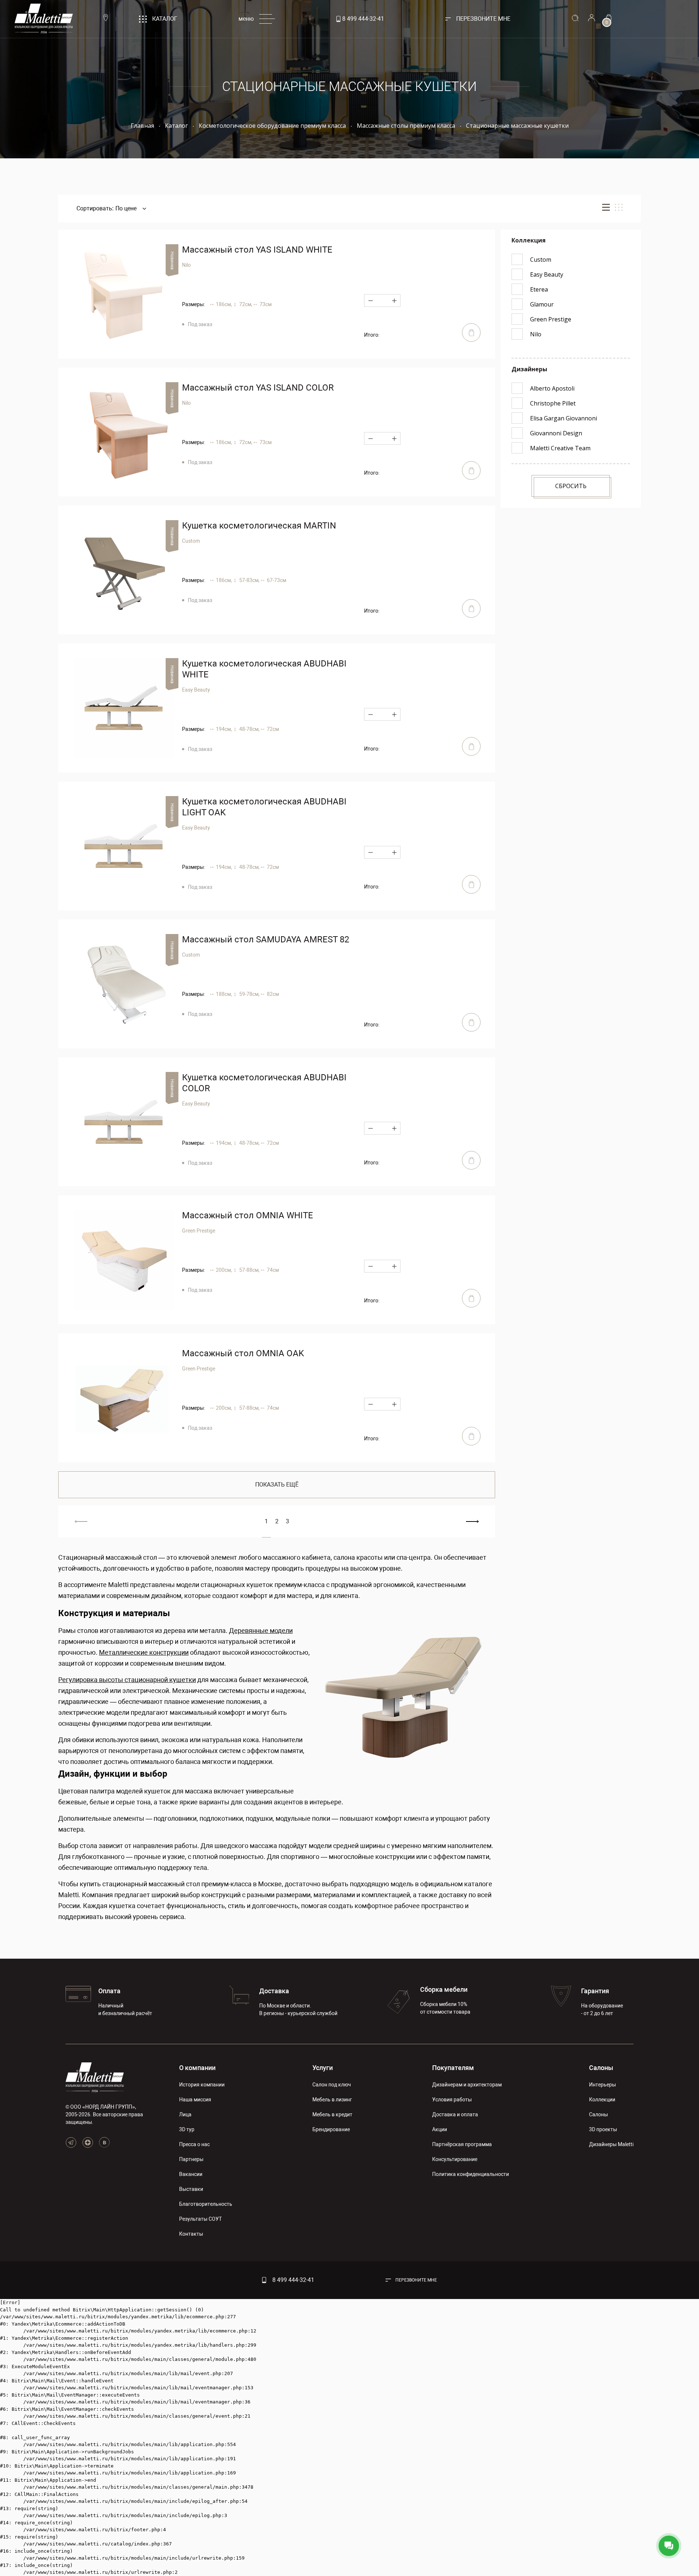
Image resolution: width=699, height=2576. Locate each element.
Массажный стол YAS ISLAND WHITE (257, 250)
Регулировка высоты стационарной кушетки (127, 1680)
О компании (197, 2068)
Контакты (191, 2234)
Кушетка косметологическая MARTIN (259, 526)
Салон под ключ (332, 2085)
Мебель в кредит (332, 2114)
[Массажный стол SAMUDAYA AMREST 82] (124, 984)
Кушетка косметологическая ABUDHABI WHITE (264, 669)
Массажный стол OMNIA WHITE (248, 1215)
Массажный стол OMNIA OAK (243, 1353)
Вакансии (191, 2174)
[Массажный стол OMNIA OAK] (124, 1398)
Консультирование (455, 2159)
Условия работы (452, 2100)
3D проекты (603, 2129)
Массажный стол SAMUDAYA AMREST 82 (266, 939)
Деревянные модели (261, 1631)
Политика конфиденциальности (471, 2174)
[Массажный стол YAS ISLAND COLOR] (124, 432)
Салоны (601, 2068)
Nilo (186, 265)
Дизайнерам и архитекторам (467, 2085)
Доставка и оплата (455, 2114)
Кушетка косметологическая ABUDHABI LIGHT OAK (264, 807)
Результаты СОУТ (200, 2219)
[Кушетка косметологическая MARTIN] (124, 570)
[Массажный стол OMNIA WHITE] (124, 1260)
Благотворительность (206, 2204)
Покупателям (453, 2068)
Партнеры (191, 2159)
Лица (185, 2114)
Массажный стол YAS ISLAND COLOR (258, 388)
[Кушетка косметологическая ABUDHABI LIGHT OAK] (124, 846)
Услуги (323, 2068)
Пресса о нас (194, 2144)
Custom (191, 541)
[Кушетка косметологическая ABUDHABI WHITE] (124, 708)
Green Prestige (199, 1231)
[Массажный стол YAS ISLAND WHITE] (124, 294)
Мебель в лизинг (332, 2100)
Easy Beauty (196, 690)
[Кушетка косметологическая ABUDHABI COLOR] (124, 1122)
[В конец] (472, 1522)
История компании (202, 2085)
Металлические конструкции (144, 1652)
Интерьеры (603, 2085)
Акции (440, 2129)
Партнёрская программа (462, 2144)
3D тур (187, 2129)
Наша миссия (195, 2100)
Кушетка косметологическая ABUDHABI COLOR (264, 1083)
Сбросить (571, 486)
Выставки (191, 2189)
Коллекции (602, 2100)
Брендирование (331, 2129)
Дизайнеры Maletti (611, 2144)
